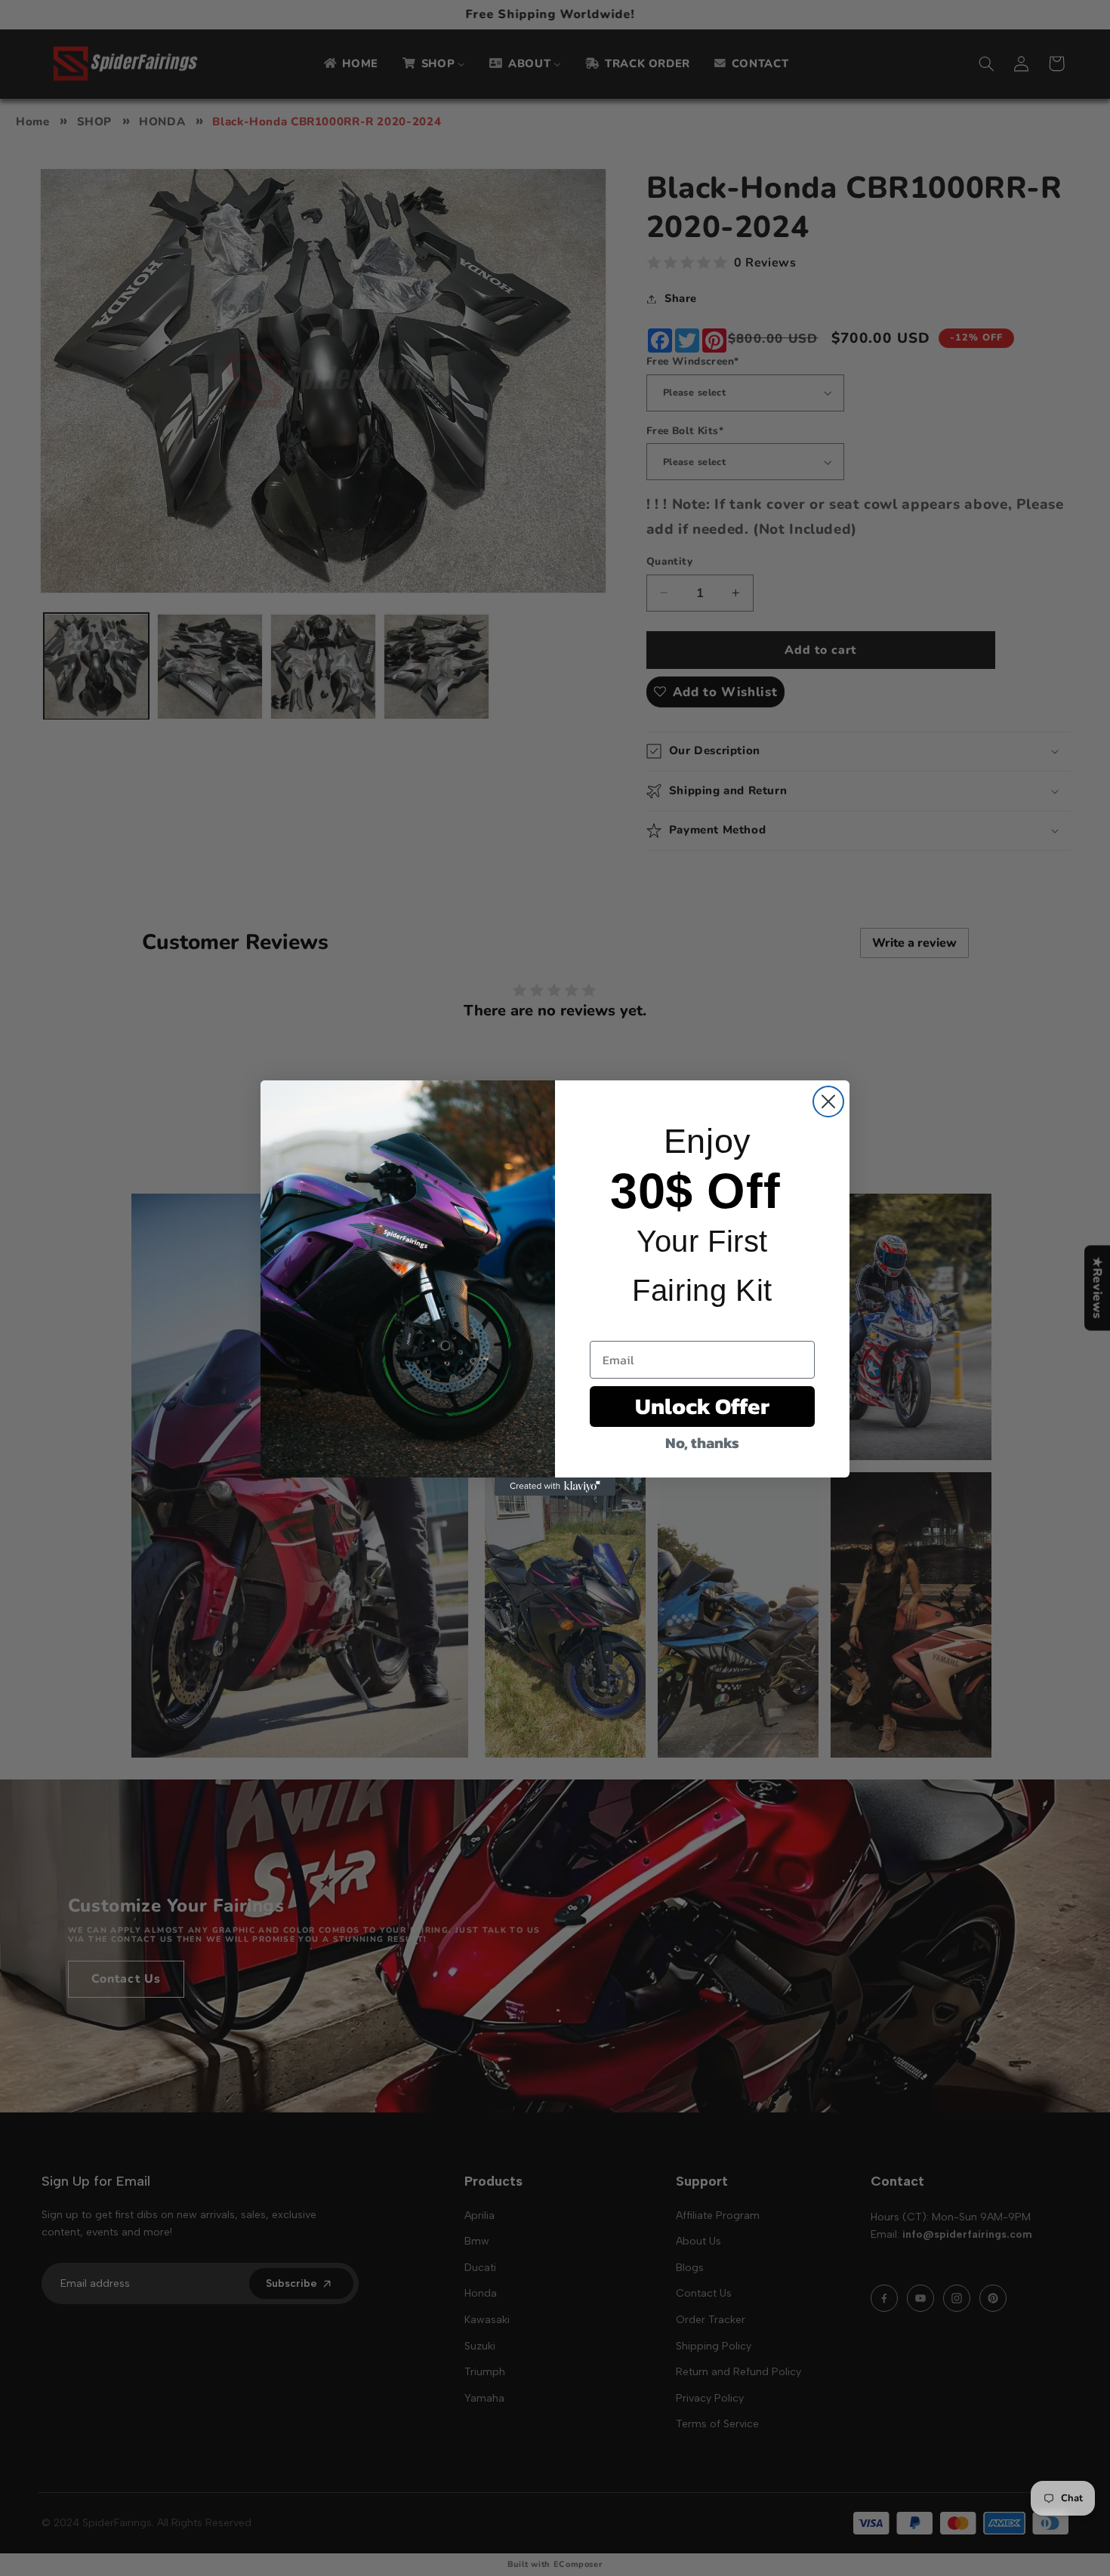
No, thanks (702, 1443)
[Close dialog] (828, 1102)
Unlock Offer (702, 1406)
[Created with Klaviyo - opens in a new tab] (555, 1487)
